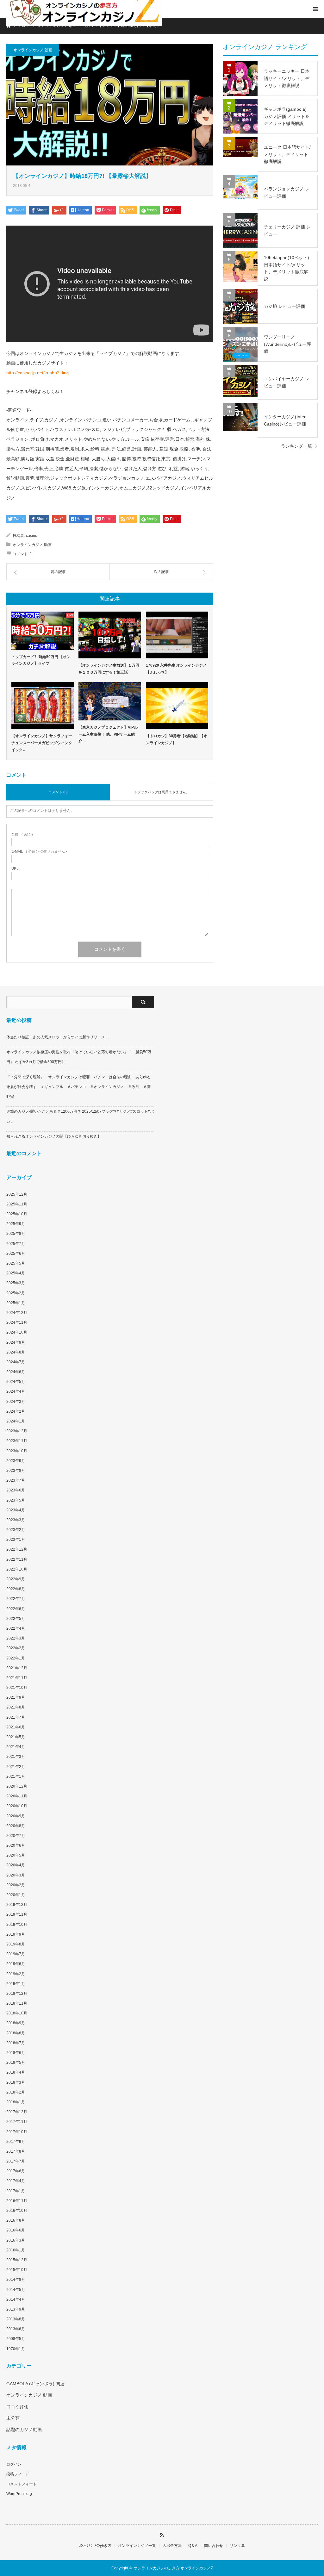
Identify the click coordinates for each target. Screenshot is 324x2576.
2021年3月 (16, 1757)
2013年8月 (16, 2319)
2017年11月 (17, 2122)
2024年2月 (16, 1411)
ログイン (14, 2464)
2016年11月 (17, 2201)
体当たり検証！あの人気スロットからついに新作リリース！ (58, 1037)
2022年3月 (16, 1638)
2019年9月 (16, 1934)
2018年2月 (16, 2092)
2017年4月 (16, 2181)
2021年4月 (16, 1747)
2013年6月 (16, 2329)
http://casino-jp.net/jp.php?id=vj (37, 373)
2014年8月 (16, 2280)
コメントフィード (22, 2484)
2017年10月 (17, 2132)
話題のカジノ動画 (24, 2430)
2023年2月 (16, 1530)
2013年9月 (16, 2309)
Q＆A (193, 2546)
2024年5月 (16, 1382)
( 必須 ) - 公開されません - (39, 852)
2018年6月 (16, 2053)
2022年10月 (17, 1569)
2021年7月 (16, 1717)
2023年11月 (17, 1441)
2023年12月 (17, 1431)
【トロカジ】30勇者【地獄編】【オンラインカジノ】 (177, 739)
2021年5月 (16, 1737)
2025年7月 (16, 1244)
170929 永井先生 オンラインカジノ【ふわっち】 (176, 669)
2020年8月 (16, 1826)
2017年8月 (16, 2151)
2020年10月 (17, 1806)
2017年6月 (16, 2171)
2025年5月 (16, 1263)
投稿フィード (18, 2474)
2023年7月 (16, 1480)
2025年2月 (16, 1293)
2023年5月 (16, 1500)
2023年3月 (16, 1520)
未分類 (13, 2418)
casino (32, 536)
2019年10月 (17, 1925)
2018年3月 (16, 2082)
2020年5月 (16, 1855)
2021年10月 (17, 1688)
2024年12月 (17, 1313)
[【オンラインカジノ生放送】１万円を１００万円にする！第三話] (110, 635)
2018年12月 (17, 1994)
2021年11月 (17, 1678)
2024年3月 (16, 1402)
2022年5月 (16, 1619)
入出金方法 (172, 2546)
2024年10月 (17, 1332)
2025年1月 (16, 1303)
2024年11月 (17, 1322)
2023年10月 (17, 1451)
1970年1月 (16, 2349)
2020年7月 (16, 1836)
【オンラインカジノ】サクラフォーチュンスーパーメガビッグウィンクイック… (42, 743)
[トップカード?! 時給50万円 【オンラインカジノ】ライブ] (43, 631)
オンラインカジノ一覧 (137, 2546)
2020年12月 (17, 1786)
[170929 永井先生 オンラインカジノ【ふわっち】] (177, 635)
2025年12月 (17, 1194)
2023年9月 (16, 1461)
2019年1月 (16, 1984)
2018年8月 (16, 2033)
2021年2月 (16, 1767)
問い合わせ (214, 2546)
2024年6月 (16, 1372)
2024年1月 (16, 1421)
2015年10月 (17, 2270)
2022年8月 (16, 1589)
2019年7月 (16, 1954)
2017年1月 (16, 2191)
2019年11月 (17, 1914)
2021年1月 (16, 1776)
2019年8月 (16, 1944)
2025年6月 (16, 1254)
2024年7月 (16, 1362)
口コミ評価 (17, 2407)
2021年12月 (17, 1668)
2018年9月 (16, 2023)
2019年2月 (16, 1974)
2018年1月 (16, 2102)
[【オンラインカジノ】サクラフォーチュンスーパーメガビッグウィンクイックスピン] (43, 706)
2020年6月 (16, 1845)
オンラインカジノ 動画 (33, 50)
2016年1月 (16, 2250)
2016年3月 (16, 2240)
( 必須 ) (22, 834)
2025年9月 (16, 1224)
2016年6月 (16, 2230)
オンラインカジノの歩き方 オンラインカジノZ (173, 2568)
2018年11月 (17, 2003)
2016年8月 (16, 2220)
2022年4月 (16, 1628)
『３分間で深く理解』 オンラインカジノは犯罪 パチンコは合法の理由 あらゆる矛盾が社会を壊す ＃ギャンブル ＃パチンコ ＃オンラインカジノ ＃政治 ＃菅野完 (78, 1087)
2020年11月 (17, 1796)
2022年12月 (17, 1549)
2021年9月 (16, 1697)
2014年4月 (16, 2299)
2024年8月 (16, 1352)
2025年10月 (17, 1214)
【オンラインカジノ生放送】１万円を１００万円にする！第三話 (109, 669)
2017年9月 (16, 2142)
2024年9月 (16, 1342)
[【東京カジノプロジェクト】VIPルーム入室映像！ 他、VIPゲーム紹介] (110, 701)
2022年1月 (16, 1658)
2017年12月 (17, 2112)
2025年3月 (16, 1283)
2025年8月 (16, 1234)
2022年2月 (16, 1648)
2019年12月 (17, 1905)
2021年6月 (16, 1727)
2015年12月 (17, 2260)
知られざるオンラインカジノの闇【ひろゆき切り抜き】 (54, 1136)
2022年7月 (16, 1599)
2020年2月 (16, 1885)
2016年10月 (17, 2211)
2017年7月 (16, 2161)
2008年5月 (16, 2339)
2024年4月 (16, 1391)
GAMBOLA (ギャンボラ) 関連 (35, 2384)
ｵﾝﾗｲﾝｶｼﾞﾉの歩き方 (95, 2546)
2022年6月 (16, 1609)
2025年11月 (17, 1204)
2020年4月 (16, 1865)
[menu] (315, 9)
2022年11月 (17, 1559)
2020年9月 (16, 1816)
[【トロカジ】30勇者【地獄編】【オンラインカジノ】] (177, 706)
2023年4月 (16, 1510)
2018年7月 (16, 2043)
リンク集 (237, 2546)
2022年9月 (16, 1579)
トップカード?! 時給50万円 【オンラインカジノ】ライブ (41, 660)
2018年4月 (16, 2072)
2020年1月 (16, 1895)
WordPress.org (19, 2494)
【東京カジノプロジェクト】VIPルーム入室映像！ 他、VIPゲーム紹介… (108, 734)
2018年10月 (17, 2013)
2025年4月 (16, 1273)
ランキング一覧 (296, 446)
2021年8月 (16, 1707)
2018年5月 (16, 2063)
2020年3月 (16, 1875)
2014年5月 (16, 2290)
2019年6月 (16, 1964)
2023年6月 (16, 1490)
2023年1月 (16, 1540)
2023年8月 (16, 1471)
